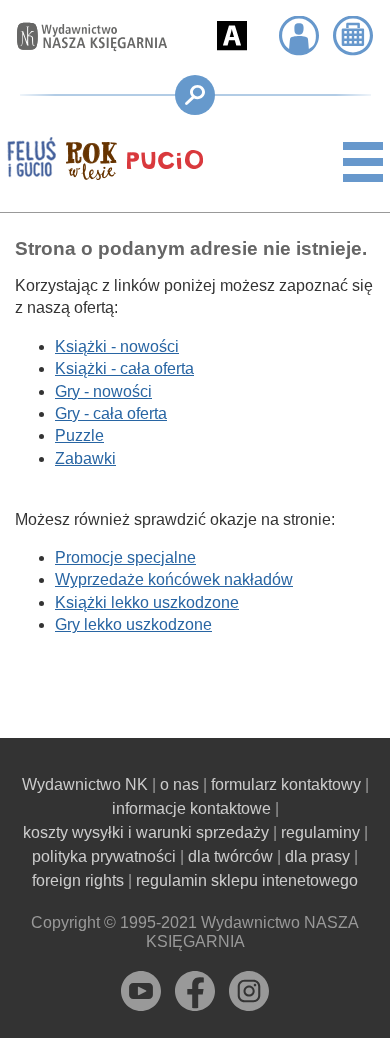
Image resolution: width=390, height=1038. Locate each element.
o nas (179, 784)
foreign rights (78, 880)
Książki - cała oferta (124, 368)
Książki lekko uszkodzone (147, 602)
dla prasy (317, 856)
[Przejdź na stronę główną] (82, 37)
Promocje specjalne (125, 557)
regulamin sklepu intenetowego (247, 880)
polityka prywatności (104, 856)
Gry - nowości (103, 391)
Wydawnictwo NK (85, 784)
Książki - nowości (117, 346)
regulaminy (320, 832)
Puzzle (79, 435)
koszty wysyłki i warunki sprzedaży (146, 832)
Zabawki (85, 458)
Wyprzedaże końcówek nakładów (174, 579)
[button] (232, 36)
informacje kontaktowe (191, 808)
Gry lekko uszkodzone (133, 624)
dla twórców (230, 856)
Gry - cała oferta (111, 413)
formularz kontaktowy (286, 784)
